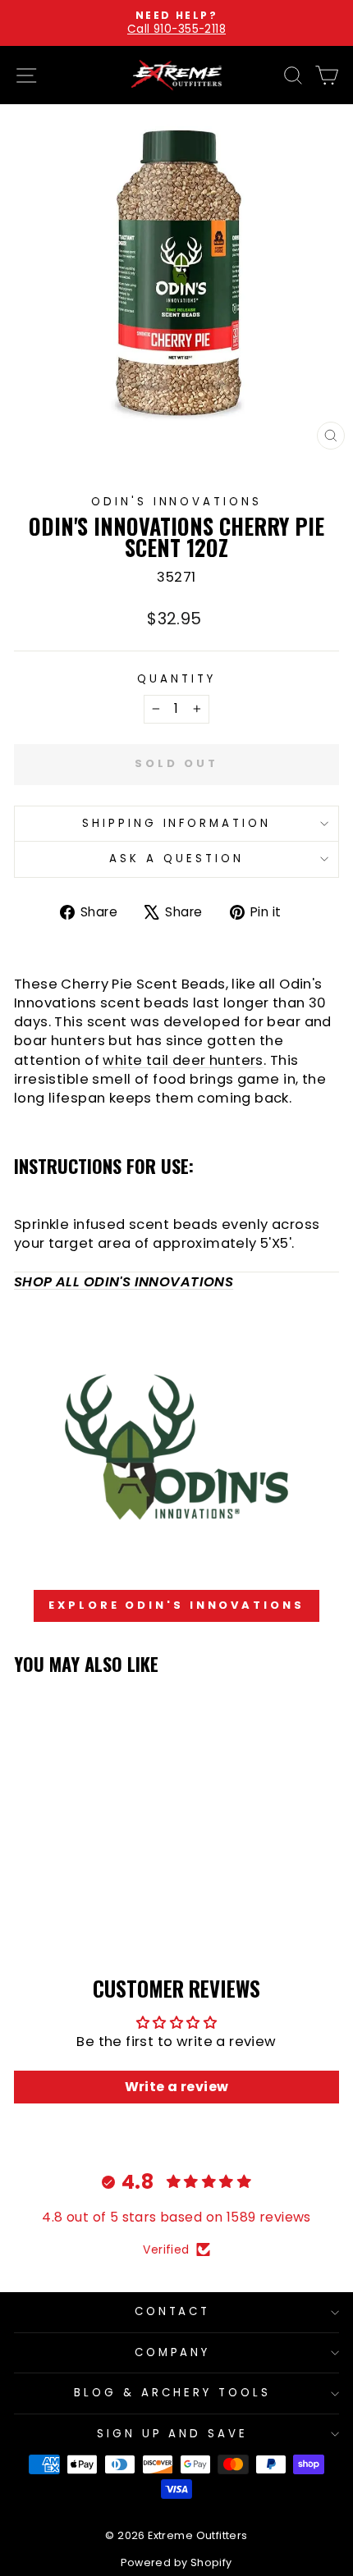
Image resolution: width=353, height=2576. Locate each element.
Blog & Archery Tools (172, 2393)
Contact (173, 2311)
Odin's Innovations (177, 502)
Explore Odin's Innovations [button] (176, 1605)
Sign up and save (173, 2434)
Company (173, 2352)
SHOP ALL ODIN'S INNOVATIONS (124, 1282)
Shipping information (177, 823)
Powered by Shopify (176, 2562)
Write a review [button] (177, 2087)
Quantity (176, 679)
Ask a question (176, 859)
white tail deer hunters (183, 1060)
